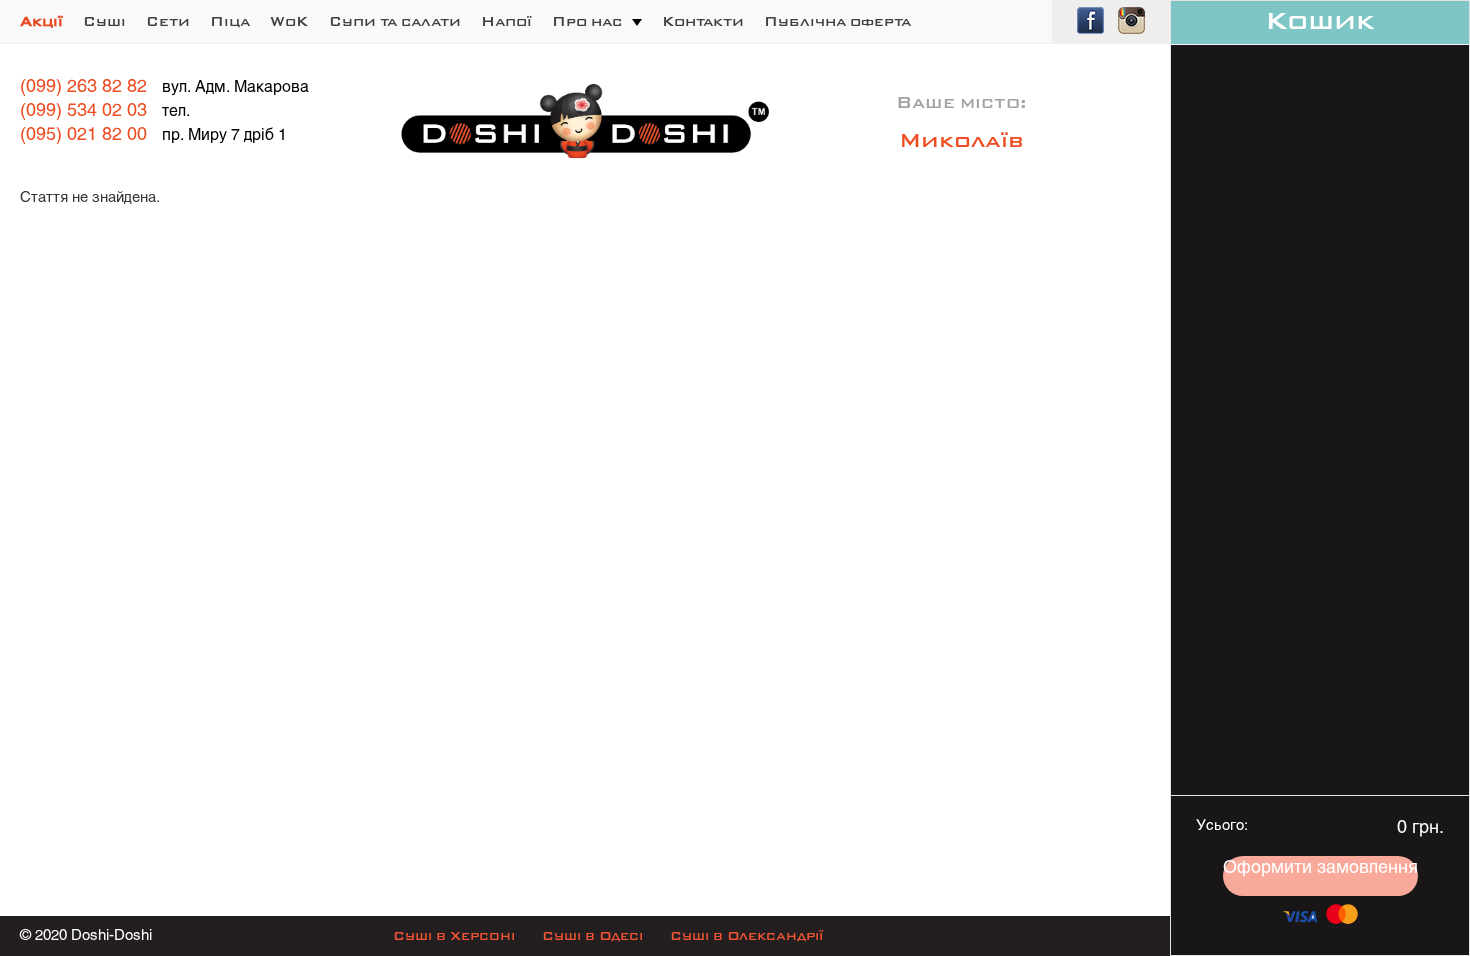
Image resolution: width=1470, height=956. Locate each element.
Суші (104, 22)
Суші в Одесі (592, 937)
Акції (41, 22)
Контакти (703, 22)
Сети (168, 22)
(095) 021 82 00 (83, 135)
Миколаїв (961, 142)
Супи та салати (395, 22)
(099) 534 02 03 (83, 111)
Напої (506, 22)
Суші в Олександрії (746, 937)
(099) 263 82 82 (83, 87)
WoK (289, 22)
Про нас (587, 22)
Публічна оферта (837, 22)
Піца (230, 22)
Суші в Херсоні (454, 937)
